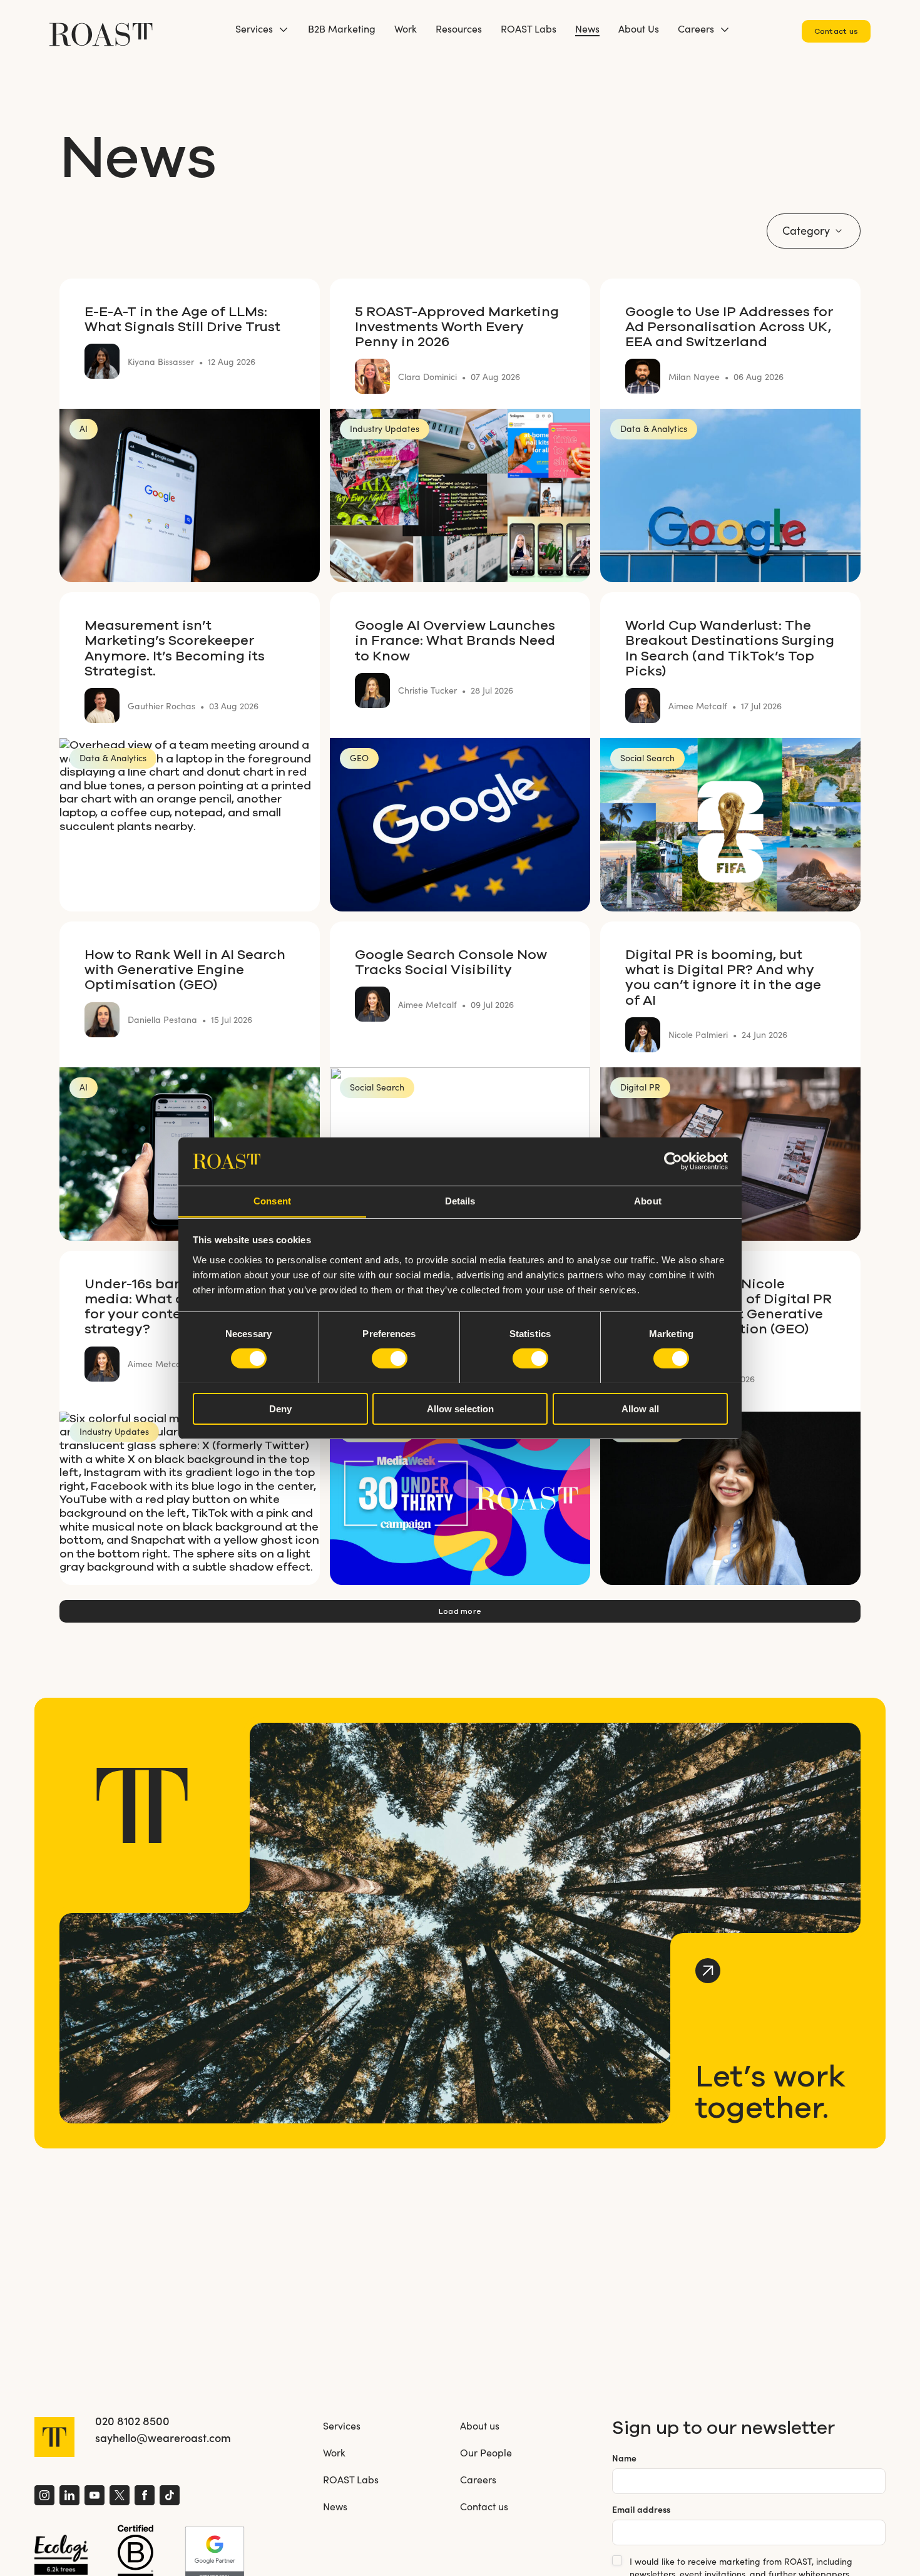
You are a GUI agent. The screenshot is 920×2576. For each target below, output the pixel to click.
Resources (459, 28)
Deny (280, 1408)
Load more (460, 1611)
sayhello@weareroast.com (163, 2438)
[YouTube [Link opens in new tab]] (95, 2497)
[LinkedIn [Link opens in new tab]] (69, 2497)
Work (406, 28)
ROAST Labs (529, 28)
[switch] (390, 1358)
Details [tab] (460, 1200)
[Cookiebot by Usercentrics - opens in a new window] (673, 1161)
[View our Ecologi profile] (61, 2555)
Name (624, 2458)
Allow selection (460, 1408)
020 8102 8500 (132, 2421)
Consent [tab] (272, 1200)
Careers (696, 28)
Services (254, 28)
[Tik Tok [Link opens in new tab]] (170, 2497)
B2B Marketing (342, 28)
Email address (641, 2509)
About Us (639, 28)
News (587, 28)
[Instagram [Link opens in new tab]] (44, 2497)
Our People (486, 2452)
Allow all (640, 1408)
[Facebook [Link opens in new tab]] (145, 2497)
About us (480, 2425)
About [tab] (648, 1200)
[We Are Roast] (101, 28)
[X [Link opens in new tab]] (120, 2497)
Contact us (836, 31)
